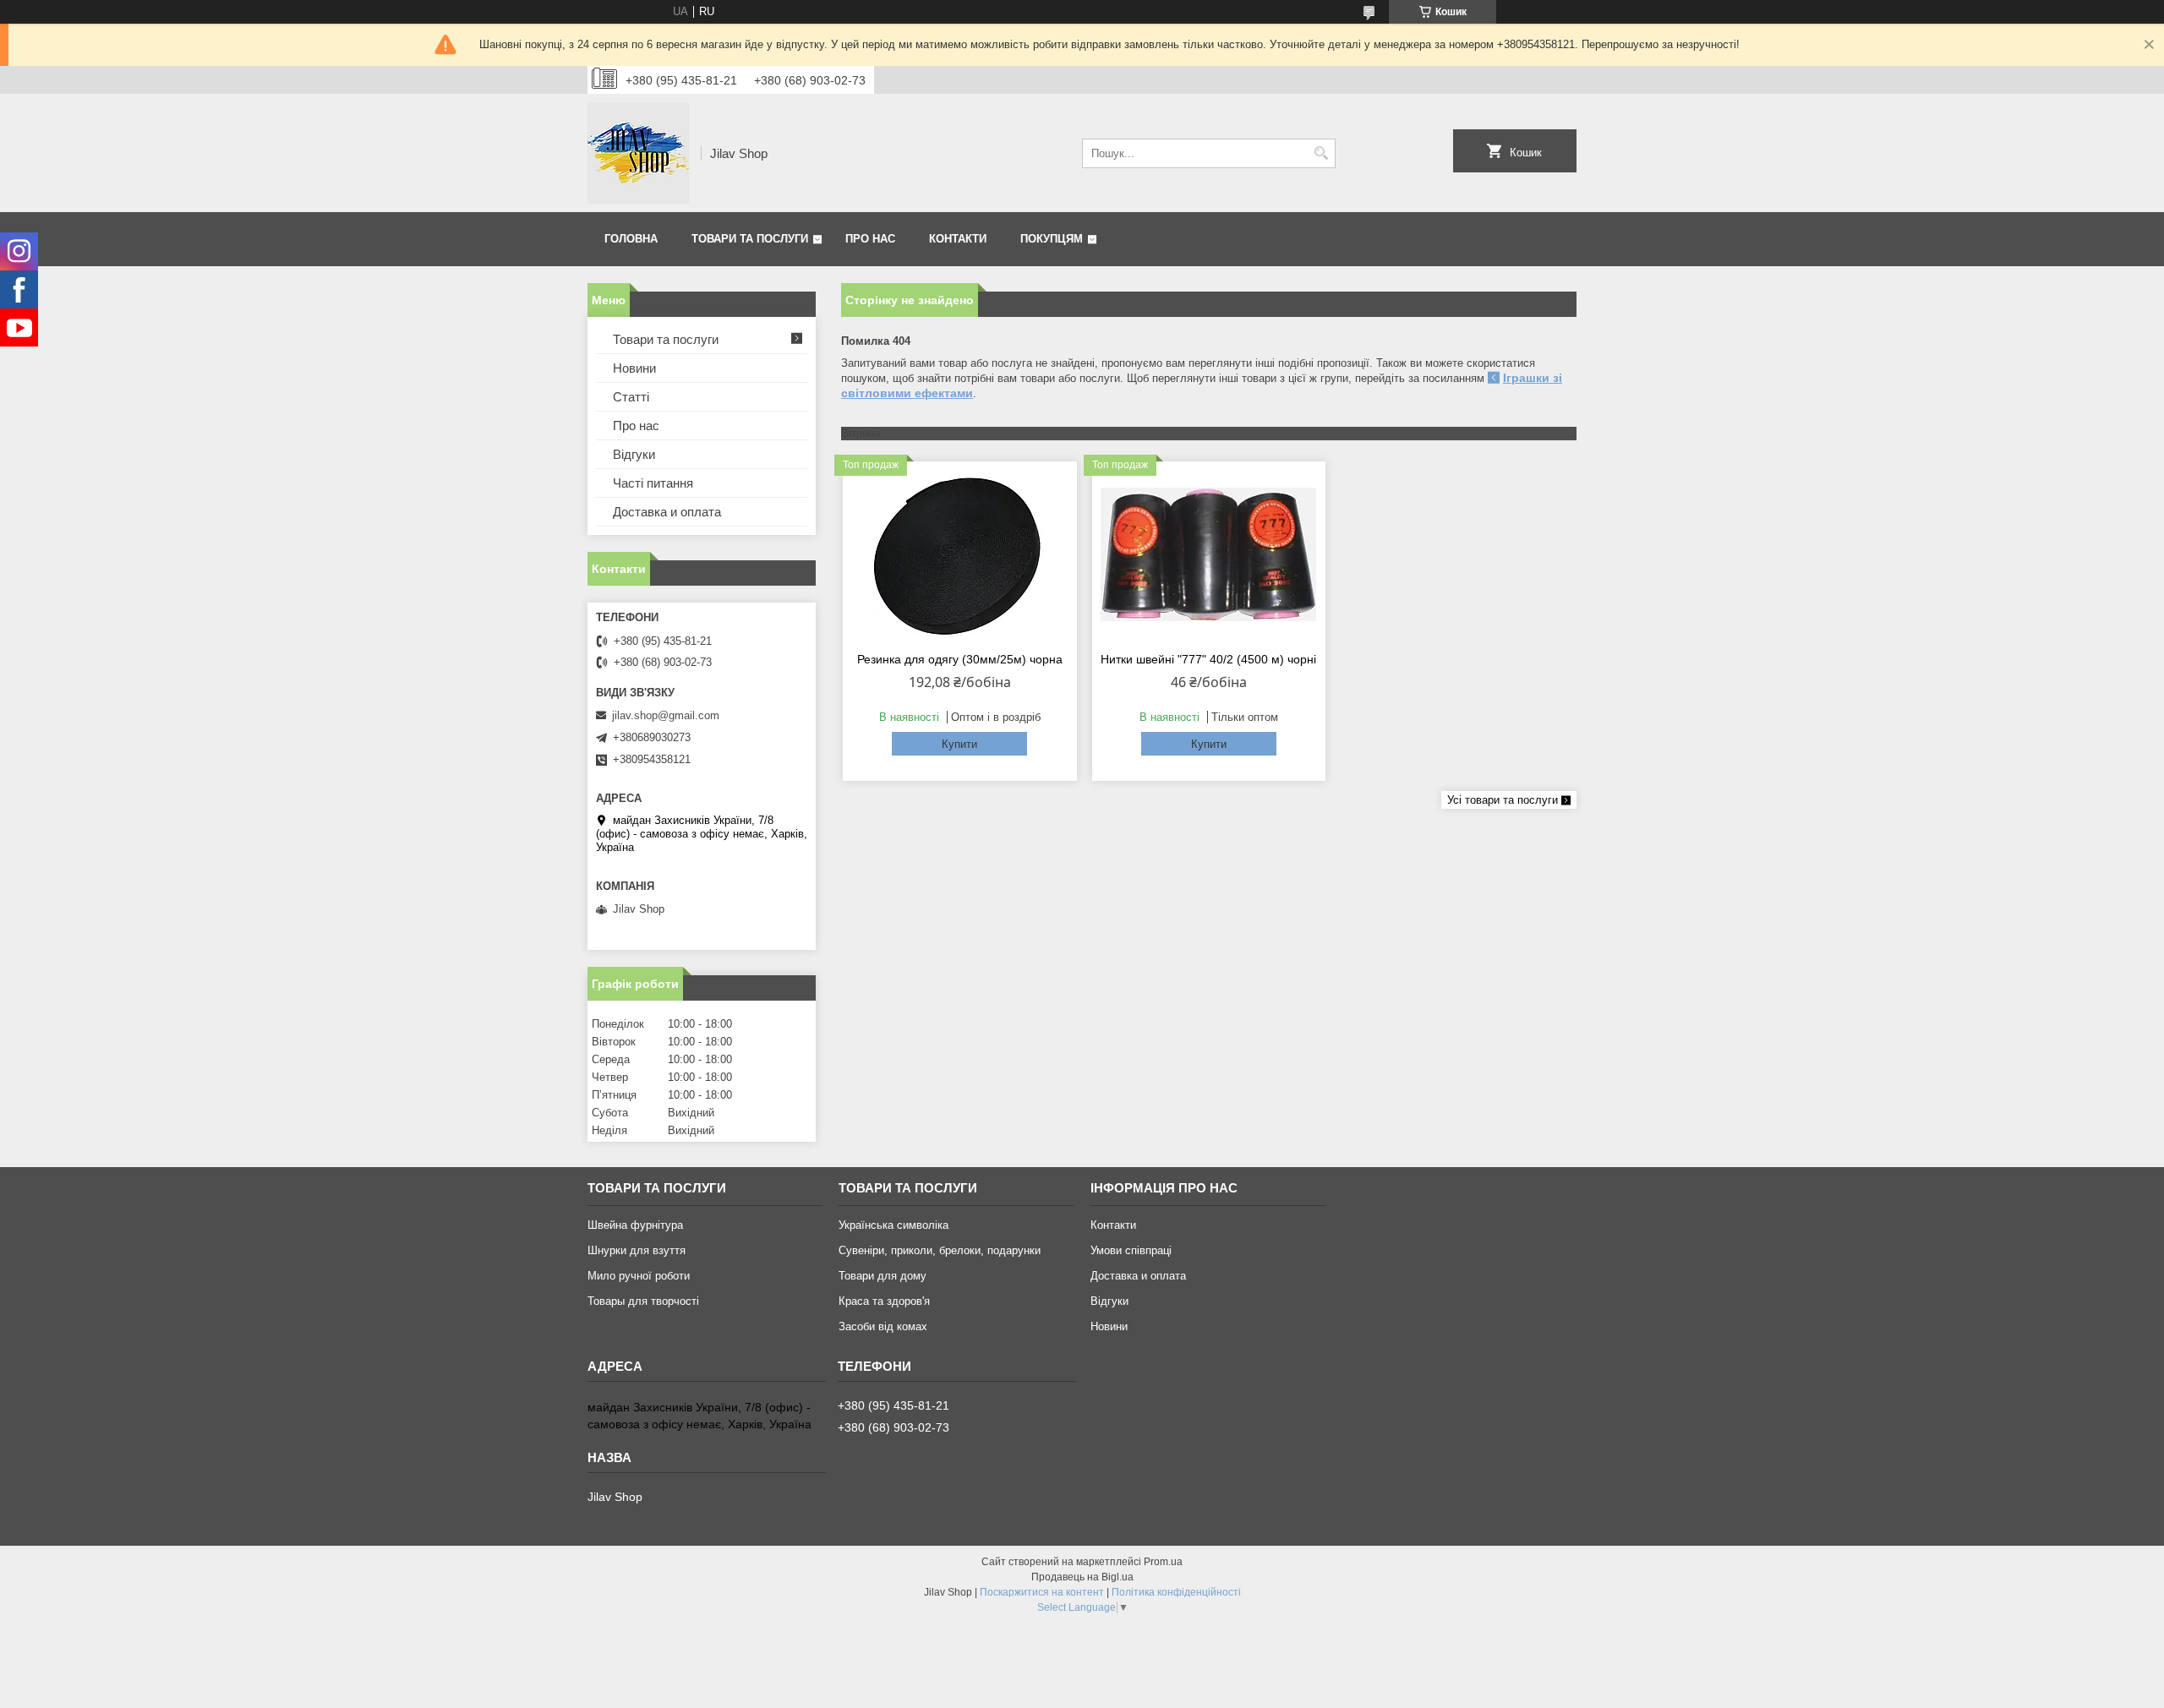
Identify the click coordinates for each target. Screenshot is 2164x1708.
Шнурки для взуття (637, 1250)
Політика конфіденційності (1176, 1592)
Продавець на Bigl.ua (1082, 1577)
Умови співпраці (1131, 1250)
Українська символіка (893, 1225)
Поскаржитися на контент (1042, 1592)
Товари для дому (883, 1276)
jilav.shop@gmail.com (666, 715)
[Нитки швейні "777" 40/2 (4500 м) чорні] (1209, 554)
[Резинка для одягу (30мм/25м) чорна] (960, 554)
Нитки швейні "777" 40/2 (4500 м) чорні (1208, 659)
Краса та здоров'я (884, 1301)
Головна (631, 239)
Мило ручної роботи (639, 1276)
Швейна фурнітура (635, 1225)
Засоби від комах (883, 1326)
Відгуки (634, 454)
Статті (631, 397)
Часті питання (653, 483)
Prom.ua (1163, 1562)
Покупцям (1052, 239)
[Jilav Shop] (638, 153)
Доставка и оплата (667, 512)
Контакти (958, 239)
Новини (634, 368)
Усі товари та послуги (1503, 800)
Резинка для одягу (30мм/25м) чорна (960, 659)
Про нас (870, 239)
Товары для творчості (643, 1301)
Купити (959, 744)
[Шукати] (1321, 153)
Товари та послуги (750, 239)
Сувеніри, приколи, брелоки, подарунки (940, 1250)
